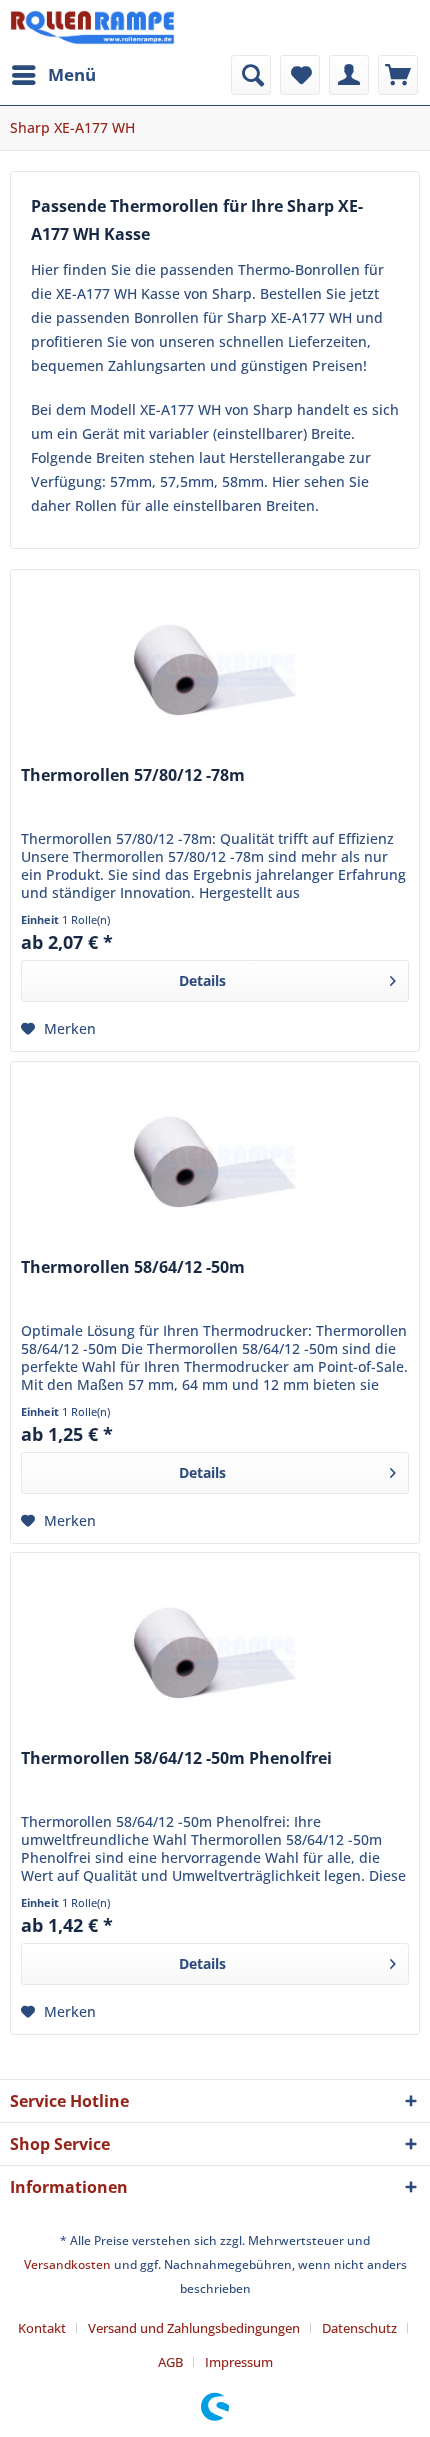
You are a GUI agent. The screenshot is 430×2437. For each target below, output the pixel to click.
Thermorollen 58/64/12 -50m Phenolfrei (176, 1758)
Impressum (239, 2362)
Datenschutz (359, 2328)
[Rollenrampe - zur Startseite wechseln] (92, 27)
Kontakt (42, 2328)
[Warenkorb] (398, 75)
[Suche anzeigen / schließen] (251, 75)
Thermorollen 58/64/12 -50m (133, 1267)
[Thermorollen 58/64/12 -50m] (215, 1162)
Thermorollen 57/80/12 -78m (133, 775)
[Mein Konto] (349, 75)
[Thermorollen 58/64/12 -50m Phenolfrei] (215, 1653)
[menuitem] (53, 75)
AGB (170, 2362)
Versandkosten (67, 2264)
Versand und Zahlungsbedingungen (194, 2328)
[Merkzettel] (300, 75)
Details (202, 980)
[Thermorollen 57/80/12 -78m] (215, 670)
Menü (72, 74)
